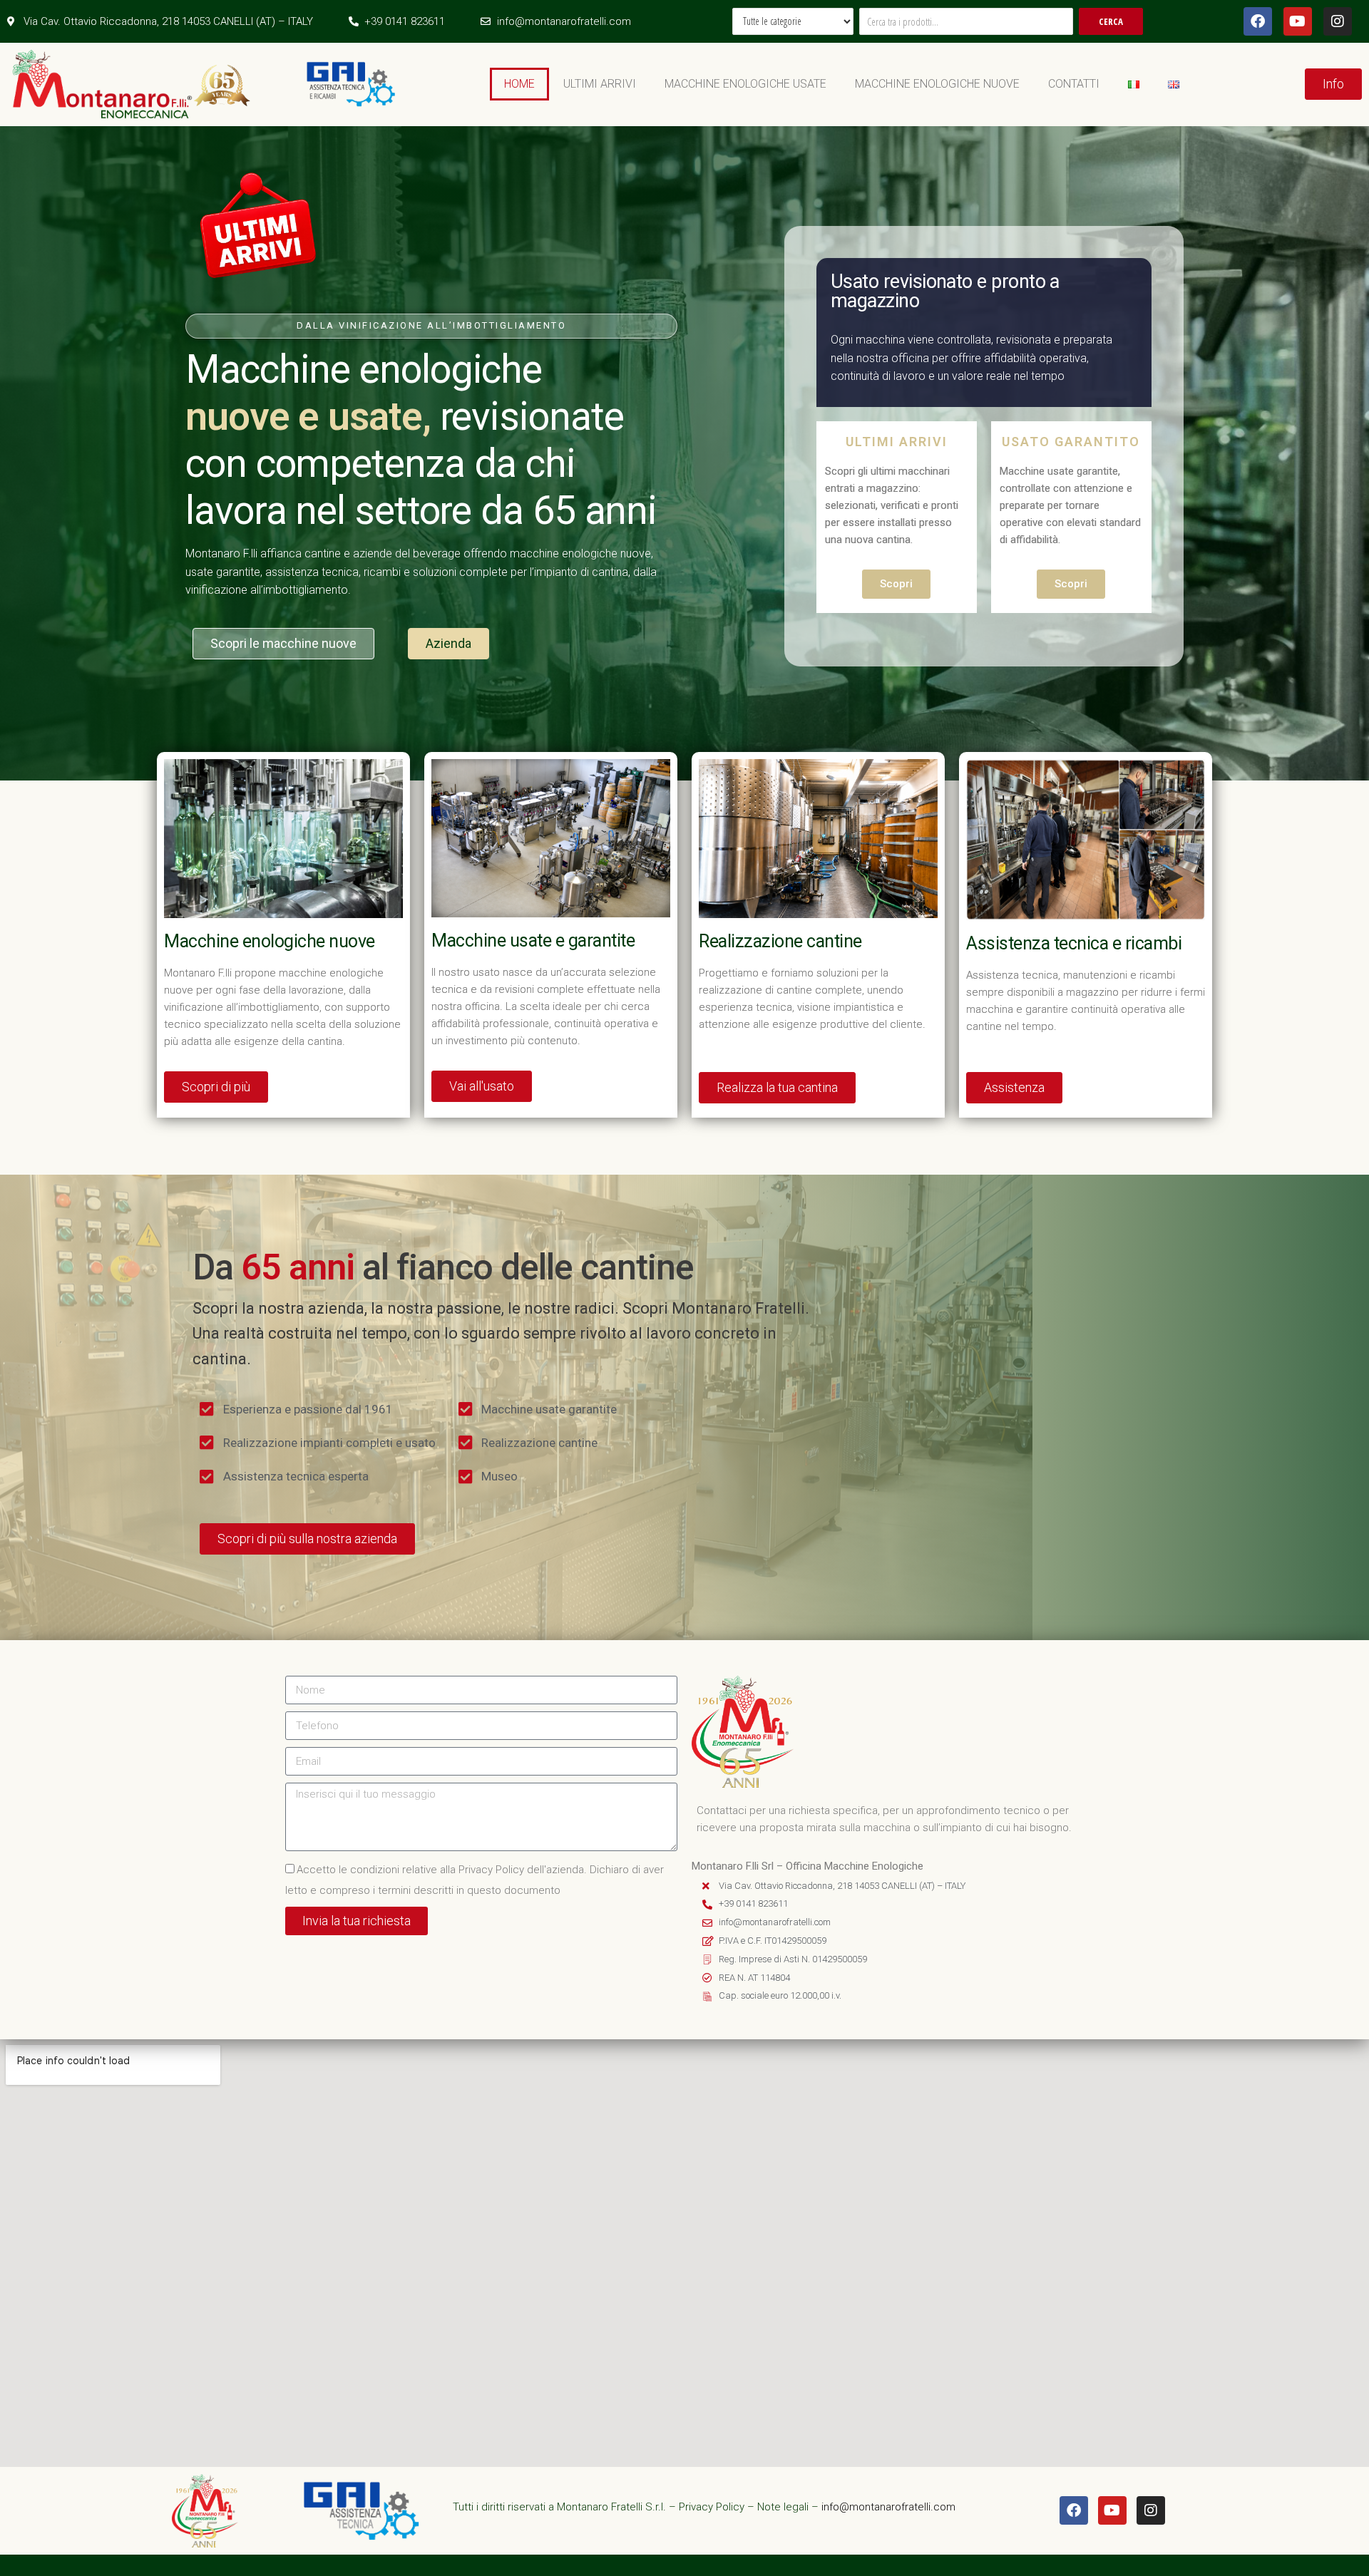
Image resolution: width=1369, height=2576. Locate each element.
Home (519, 84)
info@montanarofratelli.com (888, 2507)
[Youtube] (1298, 21)
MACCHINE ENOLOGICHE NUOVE (937, 84)
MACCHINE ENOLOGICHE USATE (745, 84)
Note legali (783, 2507)
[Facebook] (1258, 21)
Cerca (1111, 21)
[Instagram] (1338, 21)
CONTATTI (1074, 84)
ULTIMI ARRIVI (600, 84)
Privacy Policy (712, 2507)
